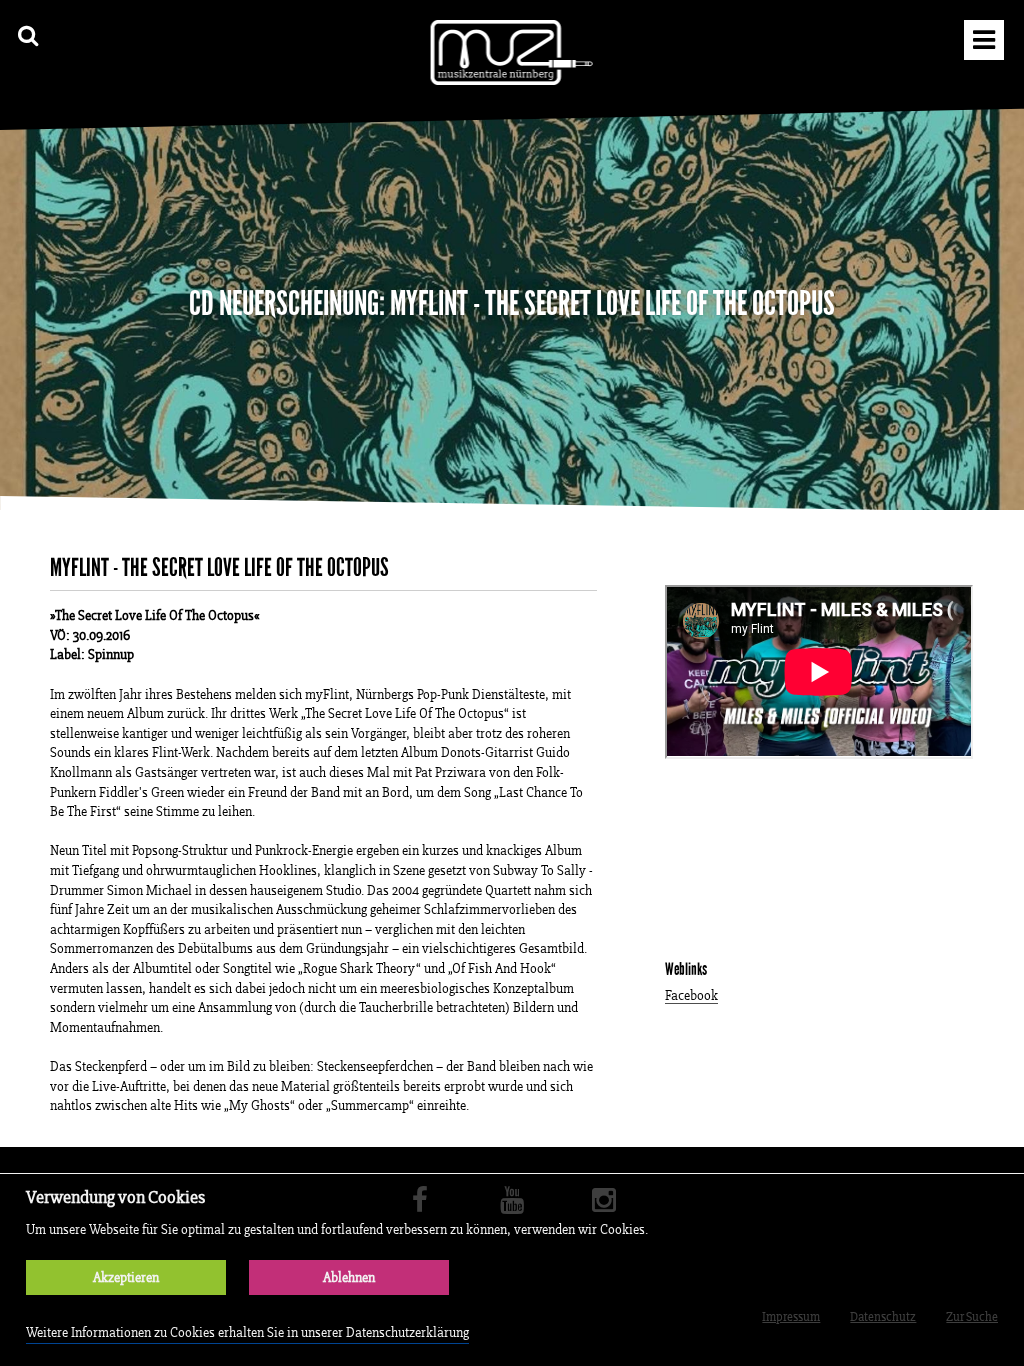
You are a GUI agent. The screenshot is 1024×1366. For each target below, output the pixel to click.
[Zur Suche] (28, 35)
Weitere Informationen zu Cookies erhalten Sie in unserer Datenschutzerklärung (247, 1332)
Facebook (691, 996)
